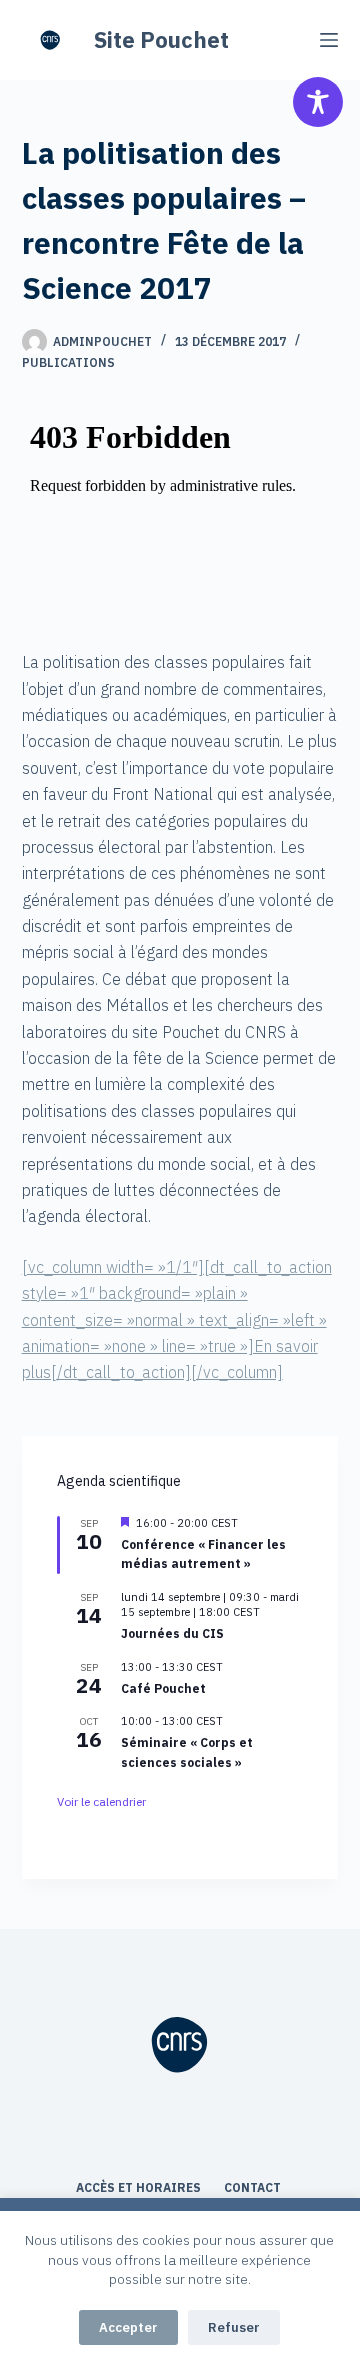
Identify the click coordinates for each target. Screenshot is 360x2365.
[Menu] (329, 40)
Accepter (128, 2327)
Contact (254, 2187)
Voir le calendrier (101, 1801)
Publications (68, 362)
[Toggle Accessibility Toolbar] (318, 102)
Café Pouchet (163, 1688)
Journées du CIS (172, 1633)
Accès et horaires (140, 2187)
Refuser (234, 2327)
